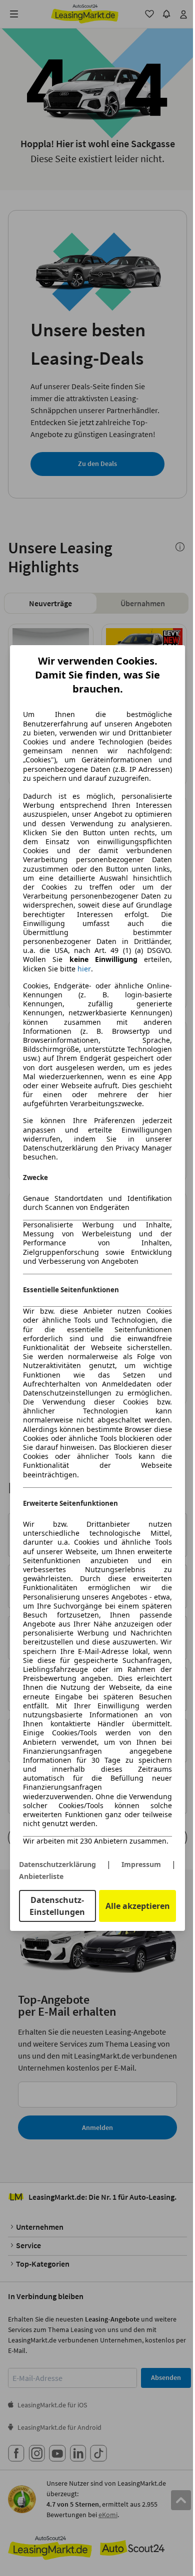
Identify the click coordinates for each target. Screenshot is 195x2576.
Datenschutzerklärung (57, 1864)
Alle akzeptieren (138, 1906)
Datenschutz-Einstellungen (57, 1906)
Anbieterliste (41, 1876)
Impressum (141, 1864)
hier (84, 969)
